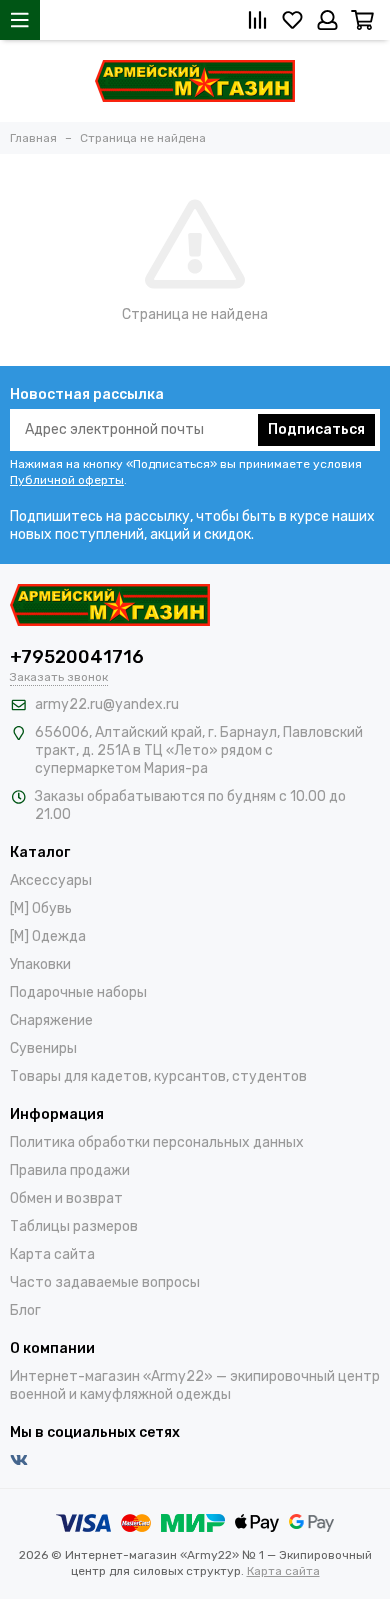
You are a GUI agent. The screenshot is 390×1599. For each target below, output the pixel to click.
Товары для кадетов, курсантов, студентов (158, 1076)
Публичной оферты (67, 480)
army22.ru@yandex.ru (107, 704)
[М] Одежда (48, 936)
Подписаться (316, 429)
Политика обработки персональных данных (157, 1142)
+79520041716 (77, 657)
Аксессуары (51, 880)
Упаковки (40, 964)
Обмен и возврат (66, 1198)
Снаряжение (51, 1020)
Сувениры (43, 1048)
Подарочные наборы (78, 992)
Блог (25, 1310)
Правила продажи (70, 1170)
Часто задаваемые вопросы (105, 1282)
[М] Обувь (41, 908)
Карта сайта (52, 1254)
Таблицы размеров (74, 1226)
